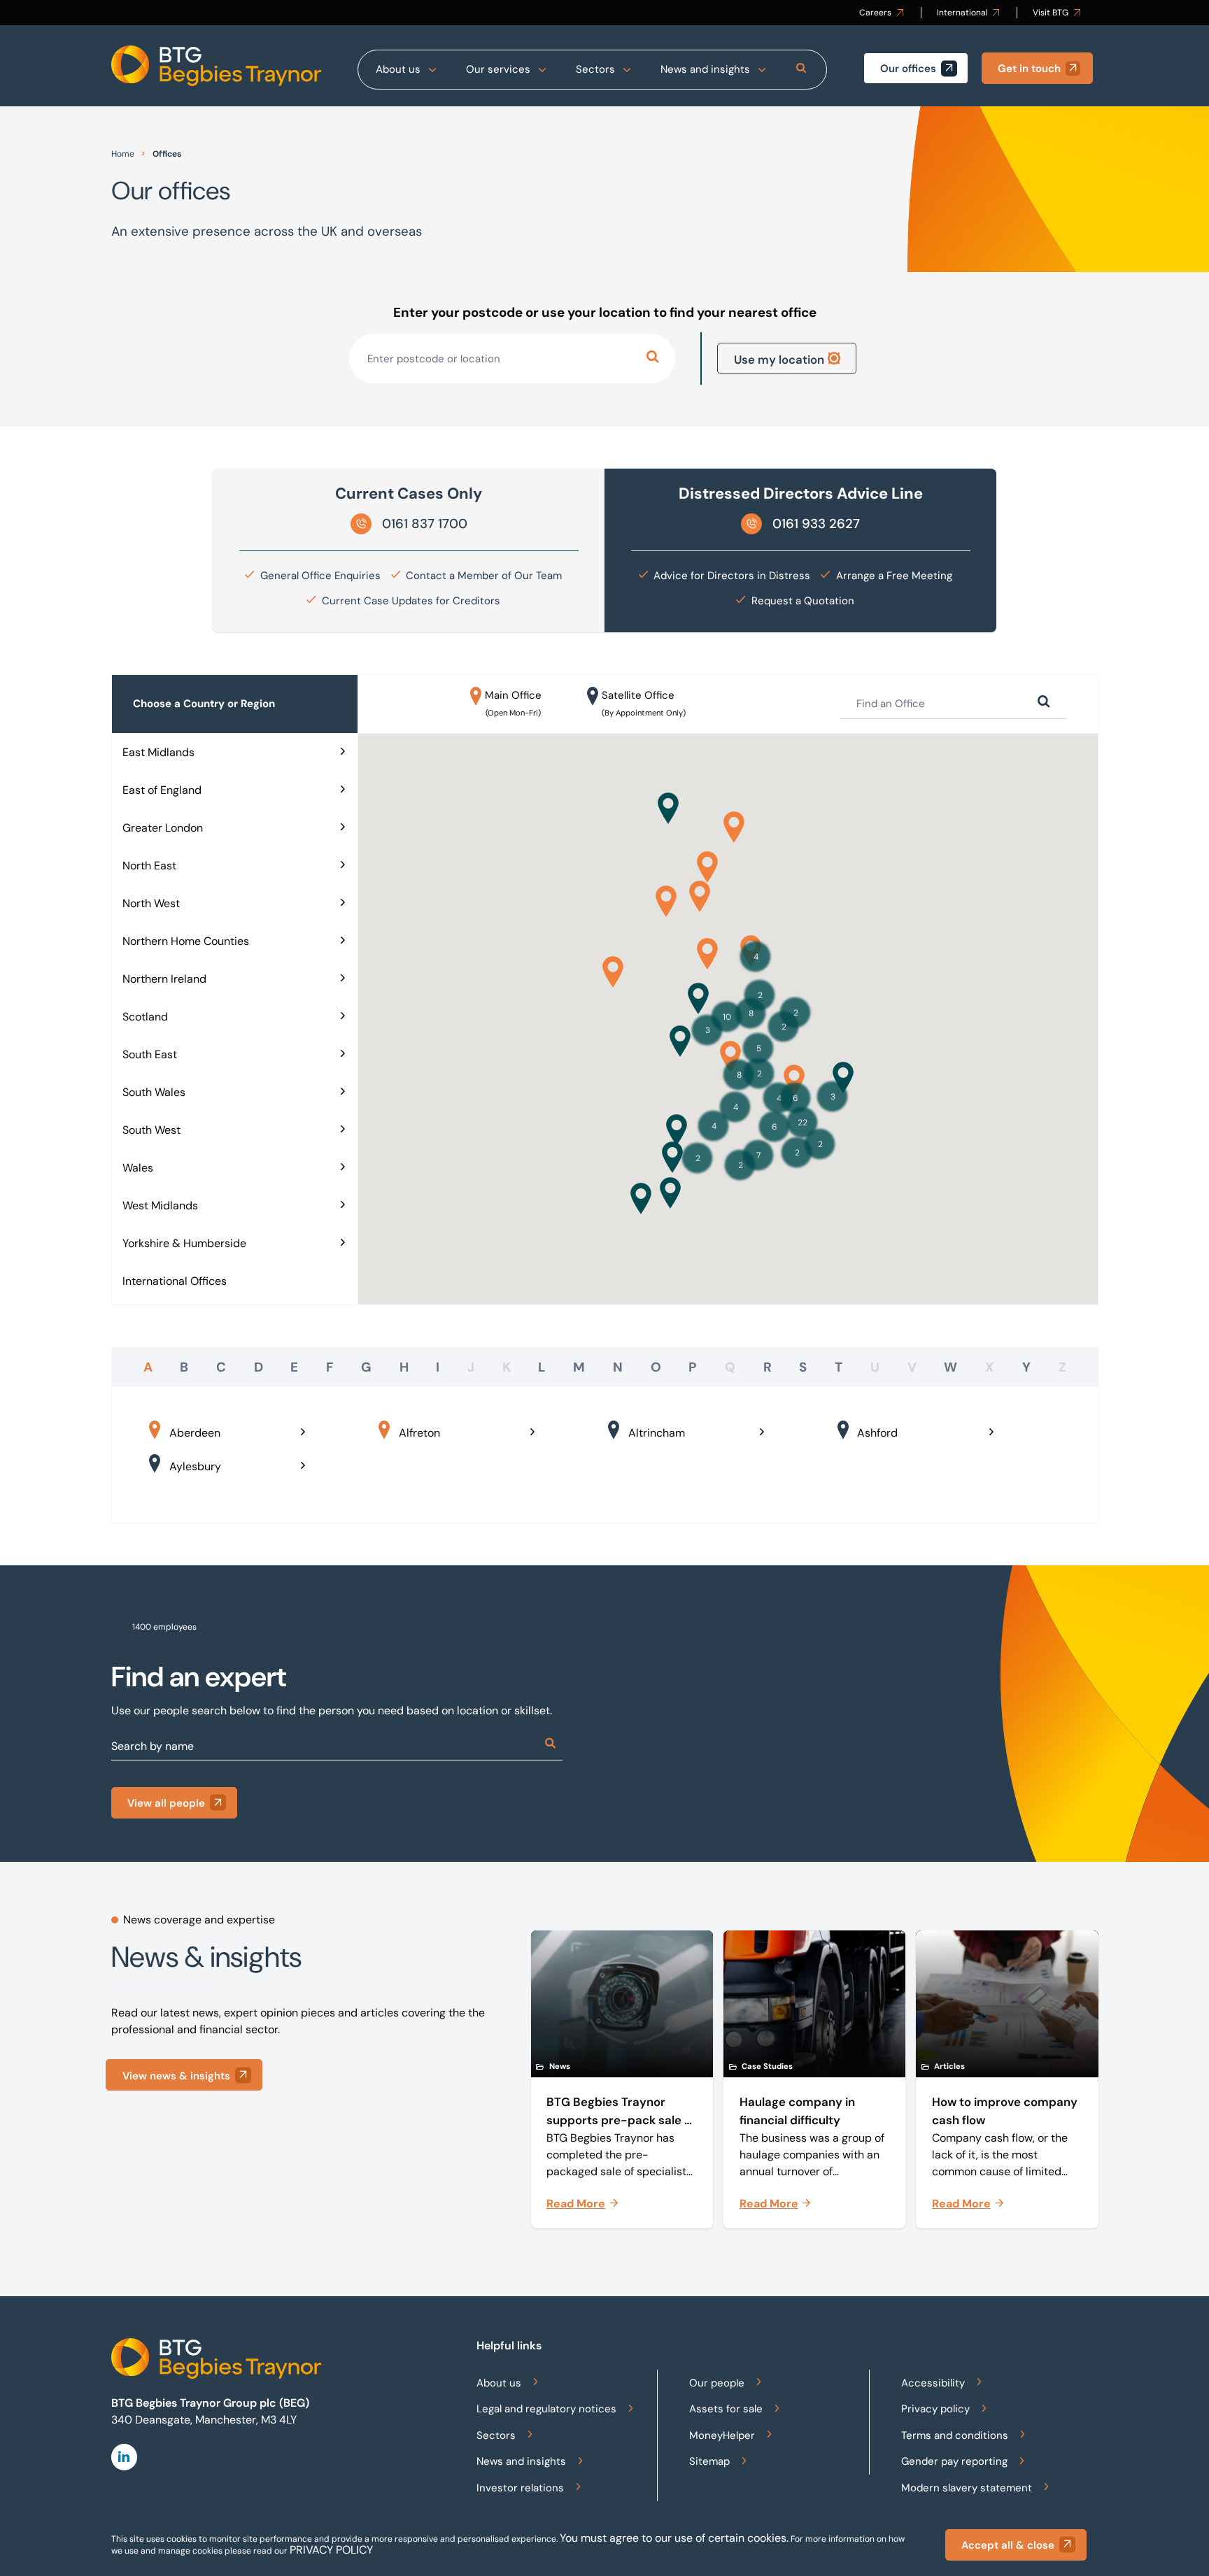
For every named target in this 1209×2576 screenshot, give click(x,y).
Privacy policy (935, 2409)
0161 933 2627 (816, 524)
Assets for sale (726, 2409)
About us (398, 69)
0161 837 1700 (425, 524)
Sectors (595, 69)
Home (123, 154)
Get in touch (1029, 69)
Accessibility (933, 2383)
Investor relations (520, 2488)
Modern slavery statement (967, 2488)
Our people (717, 2383)
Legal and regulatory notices (546, 2409)
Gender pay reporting (954, 2461)
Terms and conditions (955, 2435)
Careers (875, 13)
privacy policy (331, 2550)
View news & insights (176, 2076)
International (962, 13)
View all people (166, 1803)
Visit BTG (1051, 13)
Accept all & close (1008, 2545)
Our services (498, 69)
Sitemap (709, 2461)
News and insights (705, 69)
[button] (698, 998)
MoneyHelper (722, 2435)
